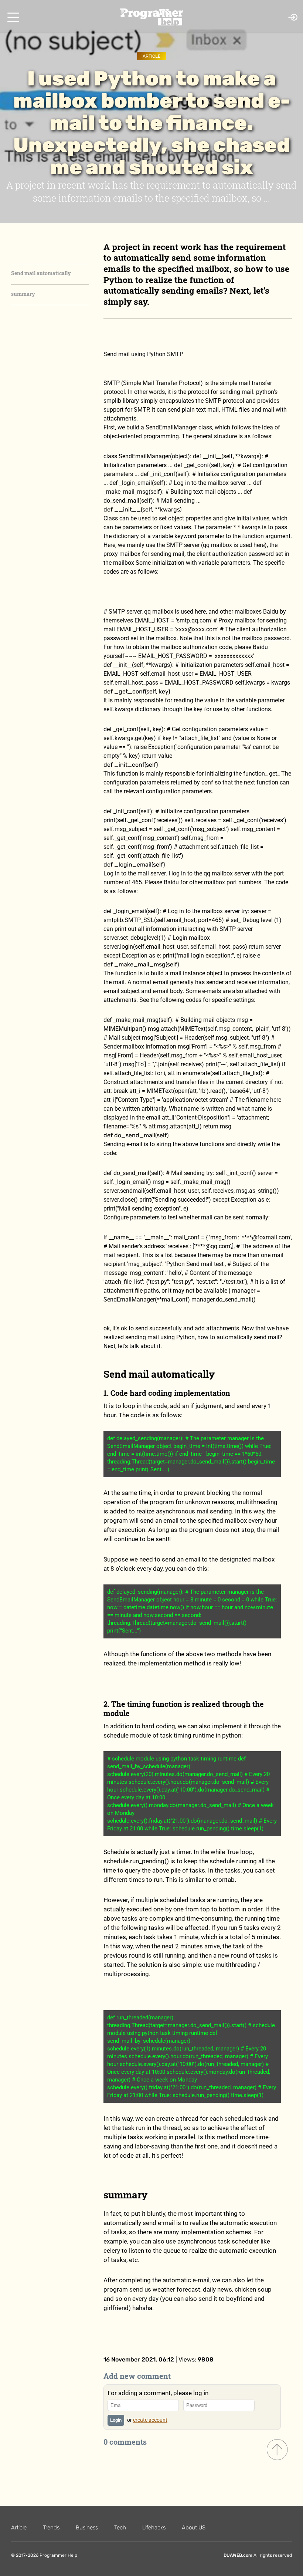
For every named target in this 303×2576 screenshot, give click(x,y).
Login (116, 2420)
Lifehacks (154, 2528)
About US (194, 2528)
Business (87, 2528)
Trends (51, 2528)
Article (151, 56)
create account (150, 2420)
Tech (120, 2528)
